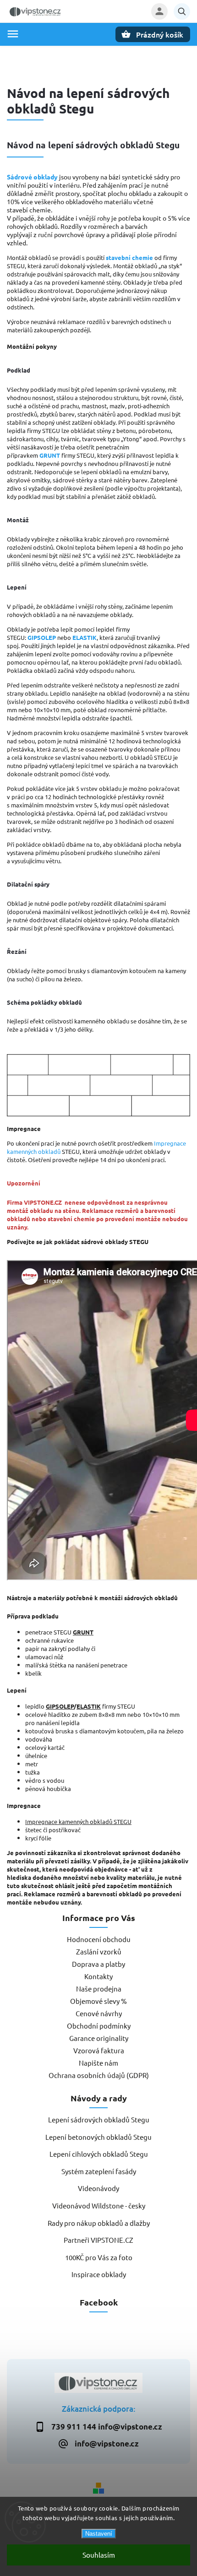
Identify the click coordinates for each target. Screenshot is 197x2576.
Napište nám (98, 2063)
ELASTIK (85, 637)
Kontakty (98, 1976)
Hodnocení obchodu (99, 1939)
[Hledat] (182, 11)
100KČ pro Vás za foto (99, 2257)
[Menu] (13, 34)
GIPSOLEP (42, 637)
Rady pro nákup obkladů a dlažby (99, 2223)
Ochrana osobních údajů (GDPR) (99, 2075)
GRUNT (50, 455)
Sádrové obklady (32, 177)
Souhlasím (99, 2555)
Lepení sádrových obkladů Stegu (99, 2119)
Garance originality (99, 2038)
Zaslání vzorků (99, 1951)
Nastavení (99, 2534)
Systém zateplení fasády (99, 2171)
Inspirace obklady (99, 2274)
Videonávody (98, 2188)
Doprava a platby (98, 1964)
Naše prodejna (99, 1989)
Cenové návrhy (99, 2013)
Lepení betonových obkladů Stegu (98, 2137)
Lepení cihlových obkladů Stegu (99, 2154)
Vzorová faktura (99, 2050)
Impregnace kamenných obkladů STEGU (78, 1821)
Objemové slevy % (98, 2001)
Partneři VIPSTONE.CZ (98, 2240)
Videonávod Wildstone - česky (99, 2205)
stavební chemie (129, 257)
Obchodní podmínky (99, 2026)
